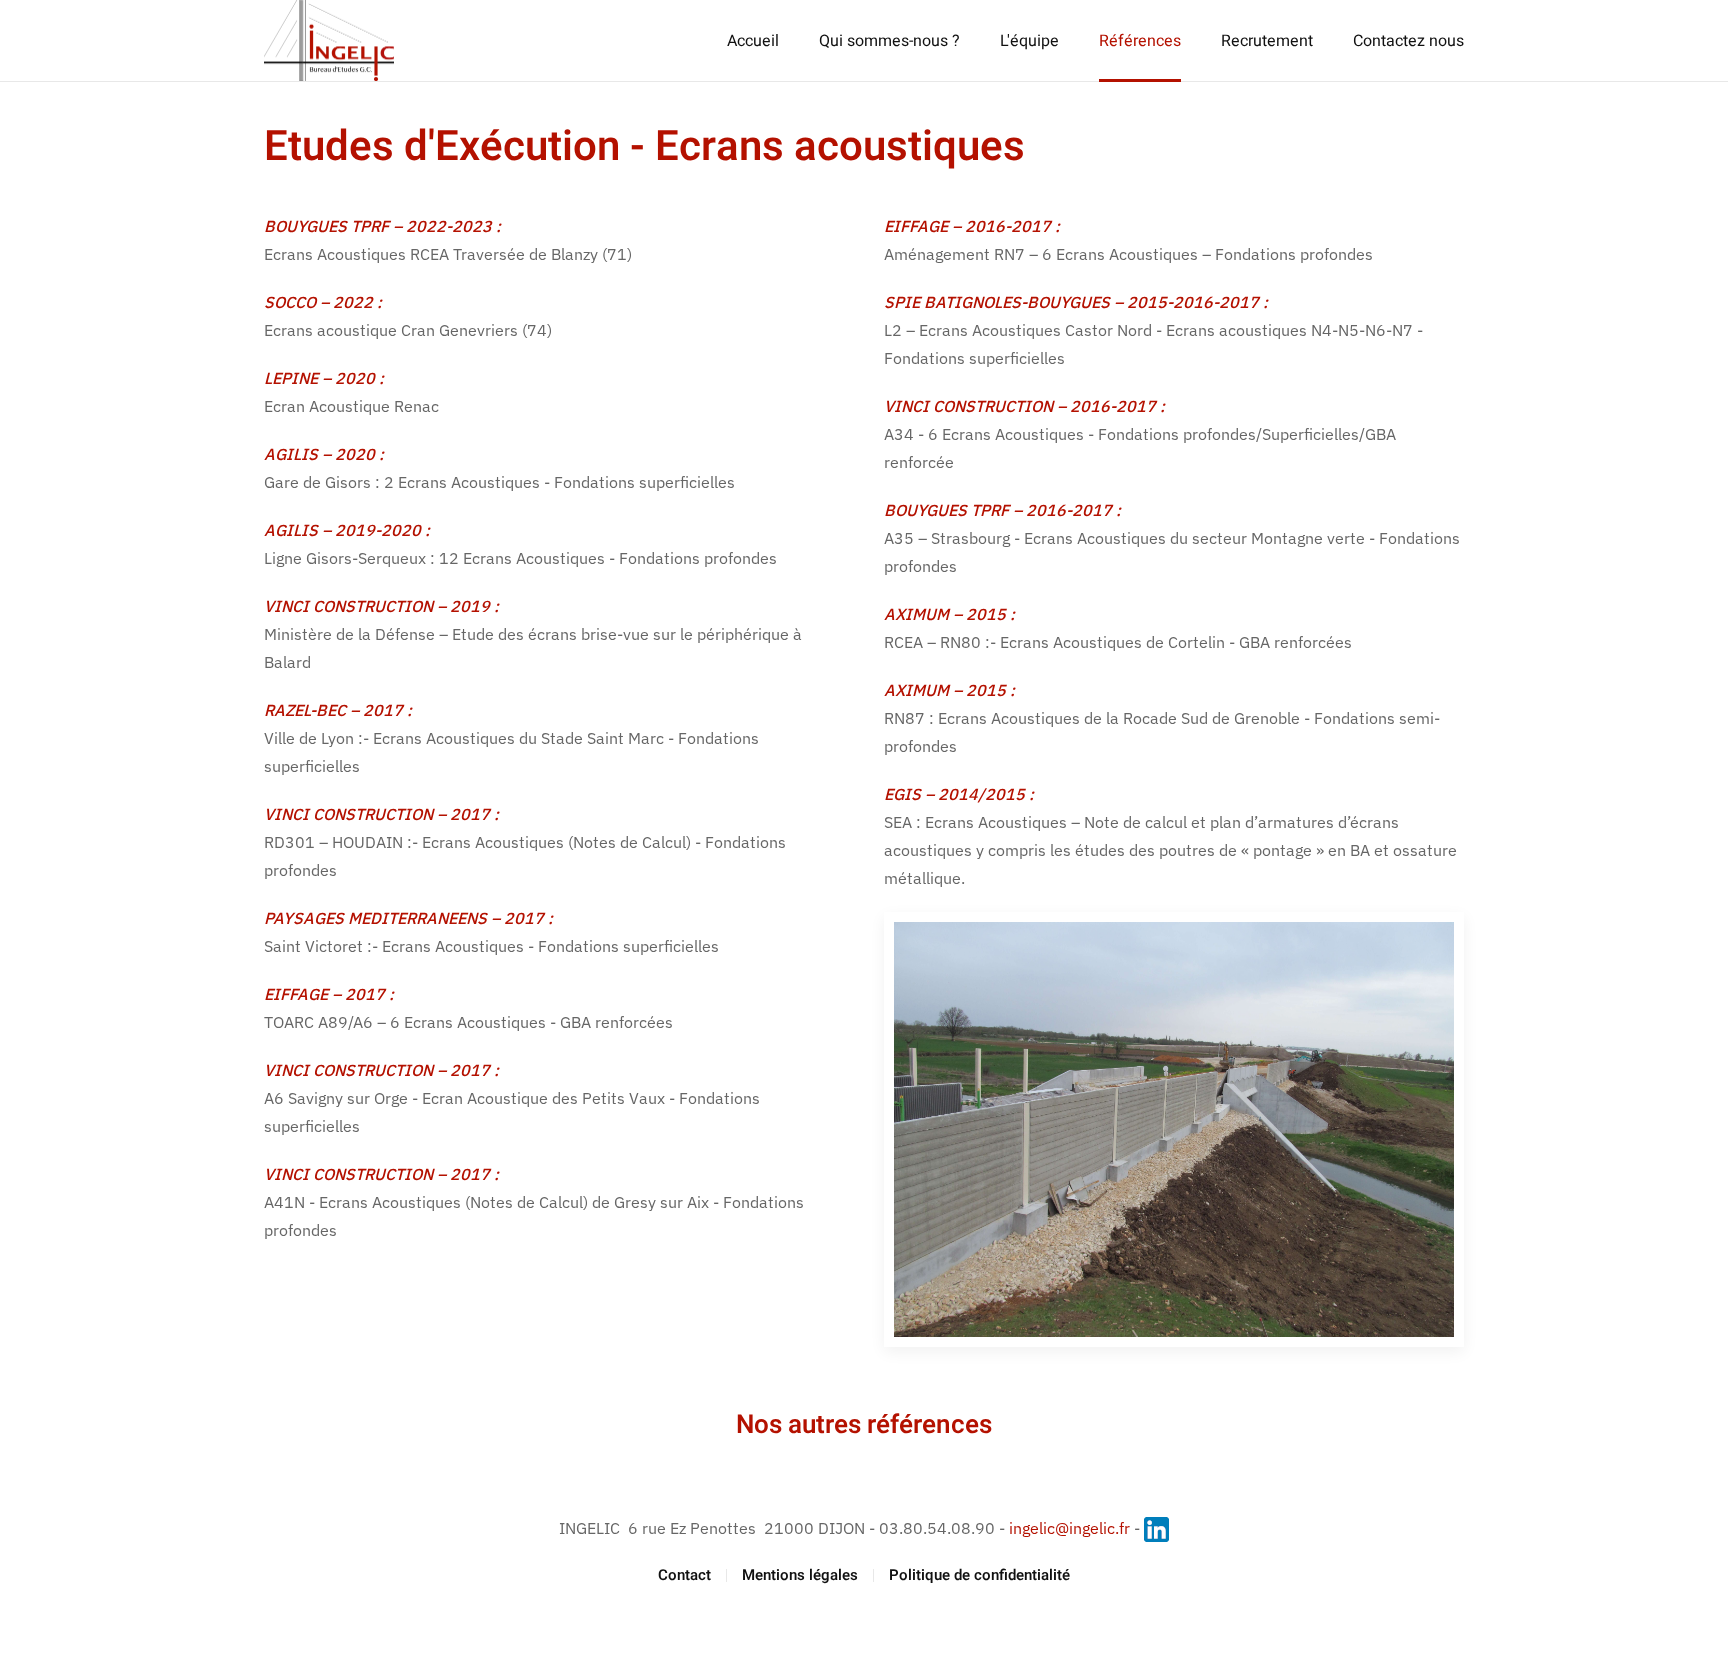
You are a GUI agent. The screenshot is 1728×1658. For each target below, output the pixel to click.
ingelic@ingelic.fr (1069, 1528)
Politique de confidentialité (979, 1575)
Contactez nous (1408, 41)
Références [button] (1140, 41)
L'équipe (1029, 41)
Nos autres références (864, 1425)
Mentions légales (800, 1575)
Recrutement (1267, 41)
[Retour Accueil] (329, 40)
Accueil (753, 41)
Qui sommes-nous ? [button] (889, 41)
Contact (684, 1575)
